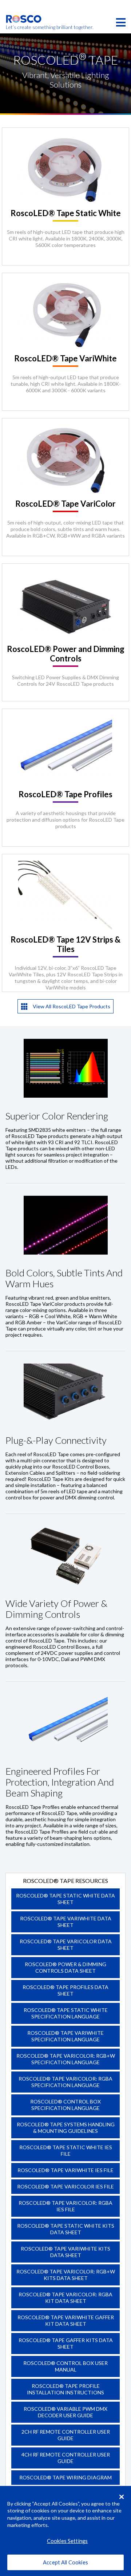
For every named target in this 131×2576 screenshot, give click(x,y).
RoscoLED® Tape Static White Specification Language (66, 2013)
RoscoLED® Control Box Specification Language (65, 2105)
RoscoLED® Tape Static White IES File (66, 2150)
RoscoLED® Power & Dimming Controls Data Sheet (65, 1967)
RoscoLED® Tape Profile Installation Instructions (65, 2389)
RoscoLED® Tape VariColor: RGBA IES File (65, 2206)
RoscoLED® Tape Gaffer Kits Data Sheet (66, 2343)
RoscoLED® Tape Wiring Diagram (65, 2477)
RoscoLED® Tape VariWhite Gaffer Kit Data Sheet (66, 2320)
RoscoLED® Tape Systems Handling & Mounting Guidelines (66, 2128)
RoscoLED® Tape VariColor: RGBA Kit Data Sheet (65, 2298)
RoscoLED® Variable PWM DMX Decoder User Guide (65, 2412)
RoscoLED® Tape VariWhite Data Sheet (66, 1922)
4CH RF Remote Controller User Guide (66, 2458)
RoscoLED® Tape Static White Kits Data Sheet (66, 2229)
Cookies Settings (67, 2541)
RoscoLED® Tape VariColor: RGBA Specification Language (65, 2082)
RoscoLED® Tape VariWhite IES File (65, 2170)
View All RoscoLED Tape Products (71, 1006)
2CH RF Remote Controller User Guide (66, 2435)
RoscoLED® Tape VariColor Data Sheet (66, 1945)
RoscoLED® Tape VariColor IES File (65, 2186)
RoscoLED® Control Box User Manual (65, 2366)
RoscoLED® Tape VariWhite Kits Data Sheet (65, 2252)
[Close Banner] (122, 2497)
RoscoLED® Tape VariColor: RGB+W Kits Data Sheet (66, 2275)
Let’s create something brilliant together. (24, 27)
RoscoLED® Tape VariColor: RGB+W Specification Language (66, 2059)
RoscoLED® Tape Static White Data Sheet (65, 1899)
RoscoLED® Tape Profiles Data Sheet (65, 1990)
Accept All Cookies (65, 2562)
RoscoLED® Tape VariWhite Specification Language (65, 2036)
